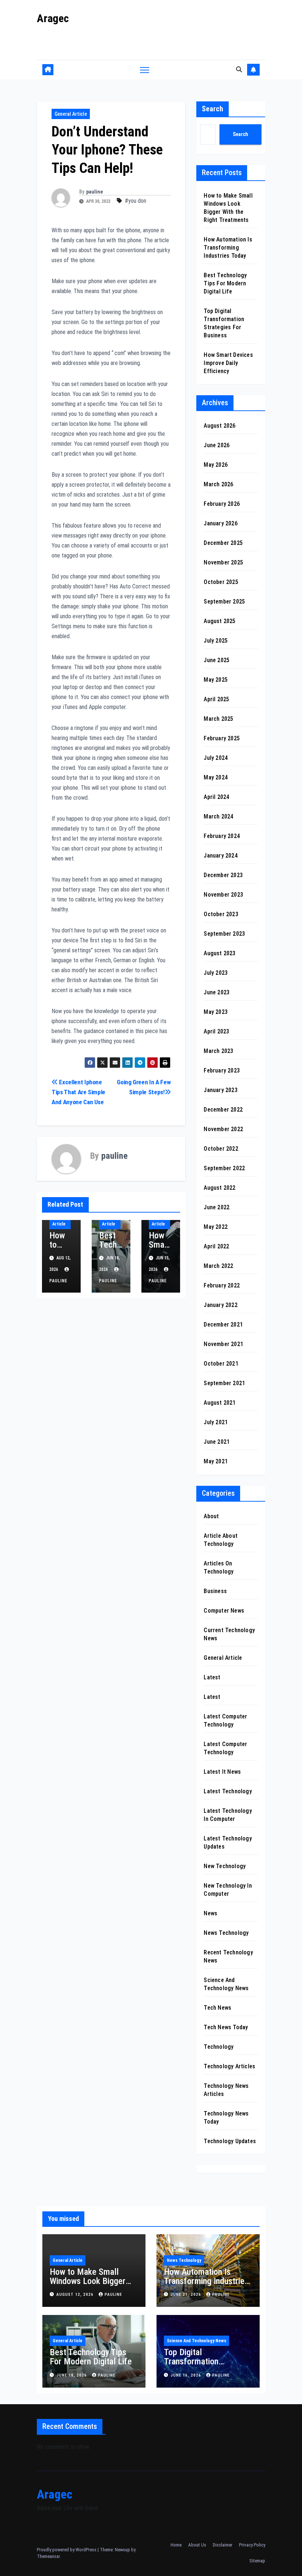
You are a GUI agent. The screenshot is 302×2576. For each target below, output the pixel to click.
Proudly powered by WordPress (67, 2550)
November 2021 (223, 1344)
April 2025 (216, 699)
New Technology (225, 1866)
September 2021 (224, 1383)
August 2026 (220, 426)
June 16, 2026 (187, 2375)
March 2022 (218, 1266)
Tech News (217, 2008)
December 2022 (223, 1110)
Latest (212, 1677)
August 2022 (220, 1188)
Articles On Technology (219, 1567)
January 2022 (220, 1305)
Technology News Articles (226, 2090)
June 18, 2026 (72, 2375)
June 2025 (217, 660)
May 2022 (216, 1227)
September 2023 (224, 934)
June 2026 (217, 445)
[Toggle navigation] (145, 69)
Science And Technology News (226, 1984)
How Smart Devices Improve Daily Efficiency (228, 363)
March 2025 (218, 719)
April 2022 (216, 1246)
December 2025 (223, 543)
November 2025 (223, 562)
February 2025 (222, 738)
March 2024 (218, 816)
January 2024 (220, 856)
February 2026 (222, 504)
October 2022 (221, 1149)
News (210, 1913)
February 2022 (222, 1285)
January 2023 (220, 1090)
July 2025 (216, 641)
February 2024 (222, 836)
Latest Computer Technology (225, 1720)
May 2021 (216, 1461)
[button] (239, 69)
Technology (219, 2047)
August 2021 (220, 1403)
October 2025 (221, 582)
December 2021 (223, 1324)
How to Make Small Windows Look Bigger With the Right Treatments (88, 2286)
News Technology (226, 1933)
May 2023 (216, 1012)
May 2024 (216, 777)
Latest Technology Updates (228, 1843)
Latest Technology (228, 1791)
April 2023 (216, 1031)
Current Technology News (229, 1634)
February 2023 (222, 1070)
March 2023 (218, 1051)
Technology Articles (229, 2066)
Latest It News (222, 1772)
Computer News (224, 1611)
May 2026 (216, 465)
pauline (94, 192)
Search (213, 109)
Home (176, 2545)
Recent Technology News (228, 1956)
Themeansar (48, 2556)
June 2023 (217, 992)
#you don (136, 201)
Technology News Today (226, 2118)
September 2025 (224, 602)
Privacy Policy (252, 2545)
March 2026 (218, 484)
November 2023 (223, 895)
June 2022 (217, 1207)
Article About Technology (221, 1540)
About (211, 1516)
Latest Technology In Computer (228, 1815)
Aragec (53, 18)
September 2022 (224, 1168)
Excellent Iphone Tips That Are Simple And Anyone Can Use (78, 1092)
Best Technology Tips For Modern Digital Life (225, 283)
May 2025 (216, 680)
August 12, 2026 (76, 2295)
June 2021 (217, 1442)
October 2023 (221, 914)
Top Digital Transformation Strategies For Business (206, 2361)
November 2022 (223, 1129)
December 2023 (223, 875)
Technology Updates (230, 2141)
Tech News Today (226, 2027)
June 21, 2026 (187, 2295)
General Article (71, 114)
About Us (197, 2545)
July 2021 (216, 1422)
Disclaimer (223, 2545)
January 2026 (220, 523)
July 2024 (216, 758)
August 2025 (220, 621)
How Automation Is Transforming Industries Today (228, 248)
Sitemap (257, 2561)
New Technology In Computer (228, 1890)
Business (215, 1591)
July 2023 (216, 973)
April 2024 (216, 797)
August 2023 (220, 953)
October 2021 (221, 1364)
